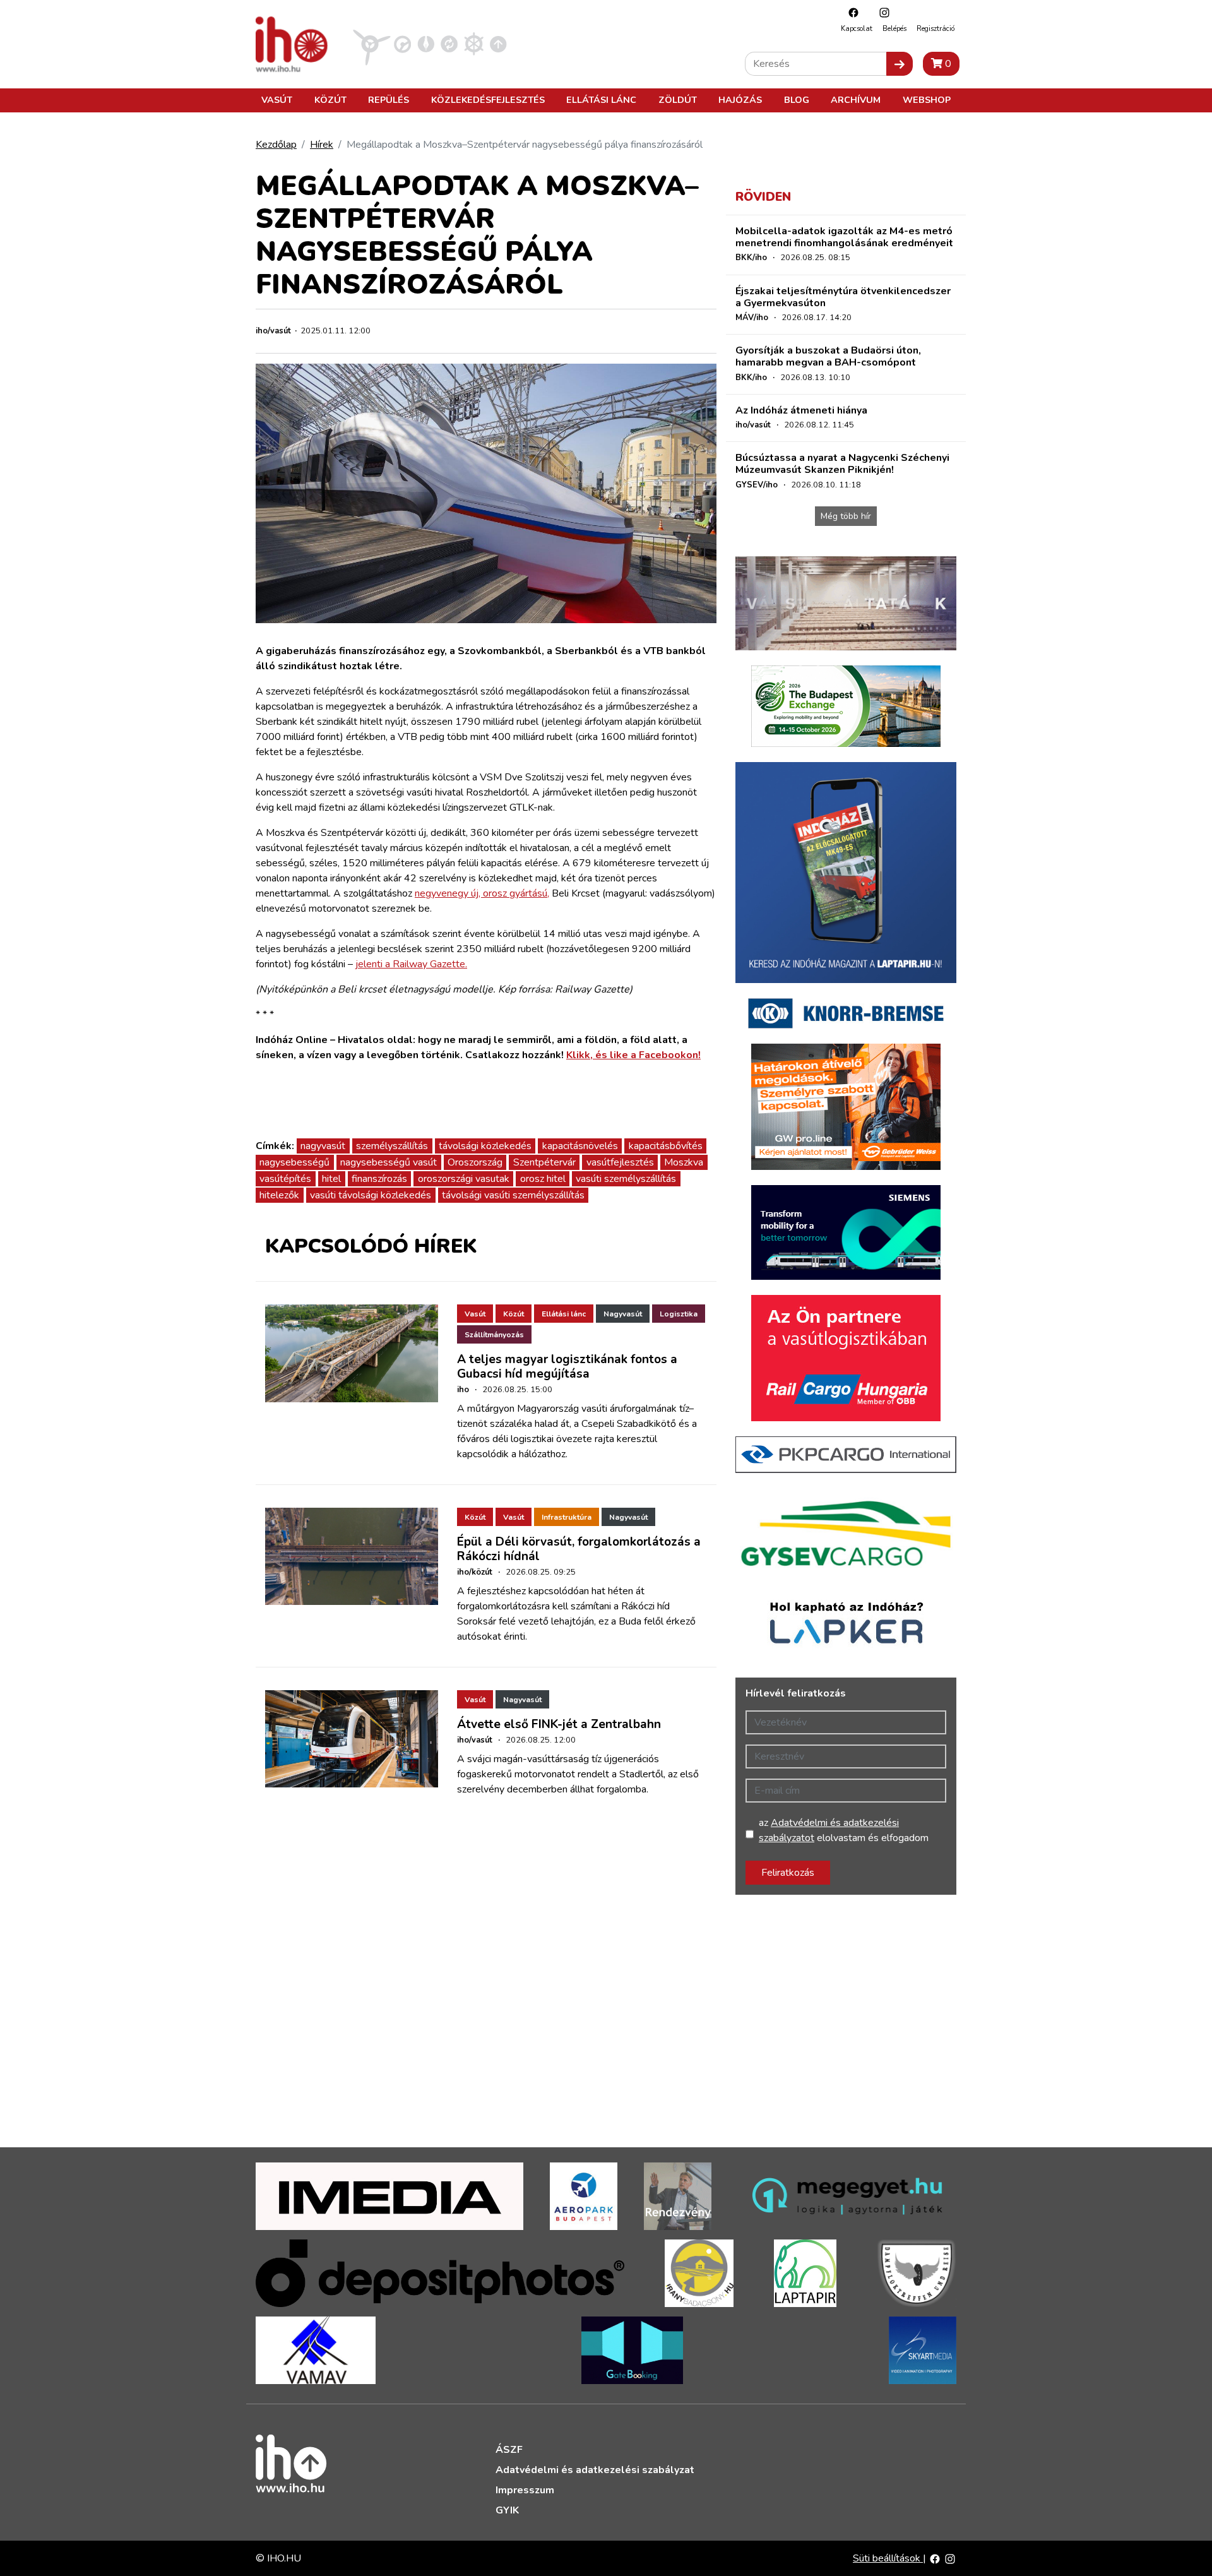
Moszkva (684, 1162)
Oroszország (475, 1162)
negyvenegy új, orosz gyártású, (482, 893)
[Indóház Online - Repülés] (372, 44)
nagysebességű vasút (389, 1162)
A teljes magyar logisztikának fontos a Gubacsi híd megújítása (567, 1367)
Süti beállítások (888, 2558)
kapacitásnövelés (580, 1146)
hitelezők (279, 1195)
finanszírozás (379, 1179)
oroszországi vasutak (464, 1179)
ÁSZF (509, 2450)
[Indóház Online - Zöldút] (449, 44)
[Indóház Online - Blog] (426, 44)
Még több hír (846, 516)
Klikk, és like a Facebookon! (633, 1055)
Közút (330, 100)
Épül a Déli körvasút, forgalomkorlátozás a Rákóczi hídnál (579, 1549)
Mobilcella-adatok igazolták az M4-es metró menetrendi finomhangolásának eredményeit (844, 237)
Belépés (894, 29)
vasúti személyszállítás (626, 1179)
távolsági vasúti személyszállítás (513, 1195)
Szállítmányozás (494, 1335)
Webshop (927, 100)
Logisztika (679, 1314)
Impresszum (525, 2490)
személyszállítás (392, 1146)
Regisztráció (936, 29)
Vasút (277, 100)
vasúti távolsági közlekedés (371, 1195)
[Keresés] (900, 64)
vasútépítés (285, 1179)
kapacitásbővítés (666, 1146)
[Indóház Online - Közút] (402, 44)
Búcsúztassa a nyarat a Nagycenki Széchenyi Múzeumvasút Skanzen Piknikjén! (842, 464)
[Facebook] (850, 12)
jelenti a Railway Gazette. (411, 964)
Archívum (856, 100)
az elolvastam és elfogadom (844, 1830)
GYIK (507, 2510)
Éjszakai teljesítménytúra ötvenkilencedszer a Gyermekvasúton (843, 297)
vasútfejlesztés (620, 1162)
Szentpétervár (544, 1162)
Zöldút (678, 100)
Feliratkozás (788, 1873)
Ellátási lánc (601, 100)
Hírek (322, 145)
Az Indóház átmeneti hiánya (801, 410)
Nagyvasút (623, 1314)
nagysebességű (294, 1162)
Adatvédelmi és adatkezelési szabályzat (595, 2470)
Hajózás (740, 100)
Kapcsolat (857, 29)
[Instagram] (881, 12)
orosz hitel (543, 1179)
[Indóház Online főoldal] (498, 44)
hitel (331, 1179)
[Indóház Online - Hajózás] (474, 44)
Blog (797, 100)
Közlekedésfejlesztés (488, 100)
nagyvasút (323, 1146)
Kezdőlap (276, 145)
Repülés (389, 100)
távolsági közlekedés (485, 1146)
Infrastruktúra (567, 1517)
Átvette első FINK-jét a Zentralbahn (559, 1724)
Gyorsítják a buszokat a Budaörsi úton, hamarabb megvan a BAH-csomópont (828, 356)
